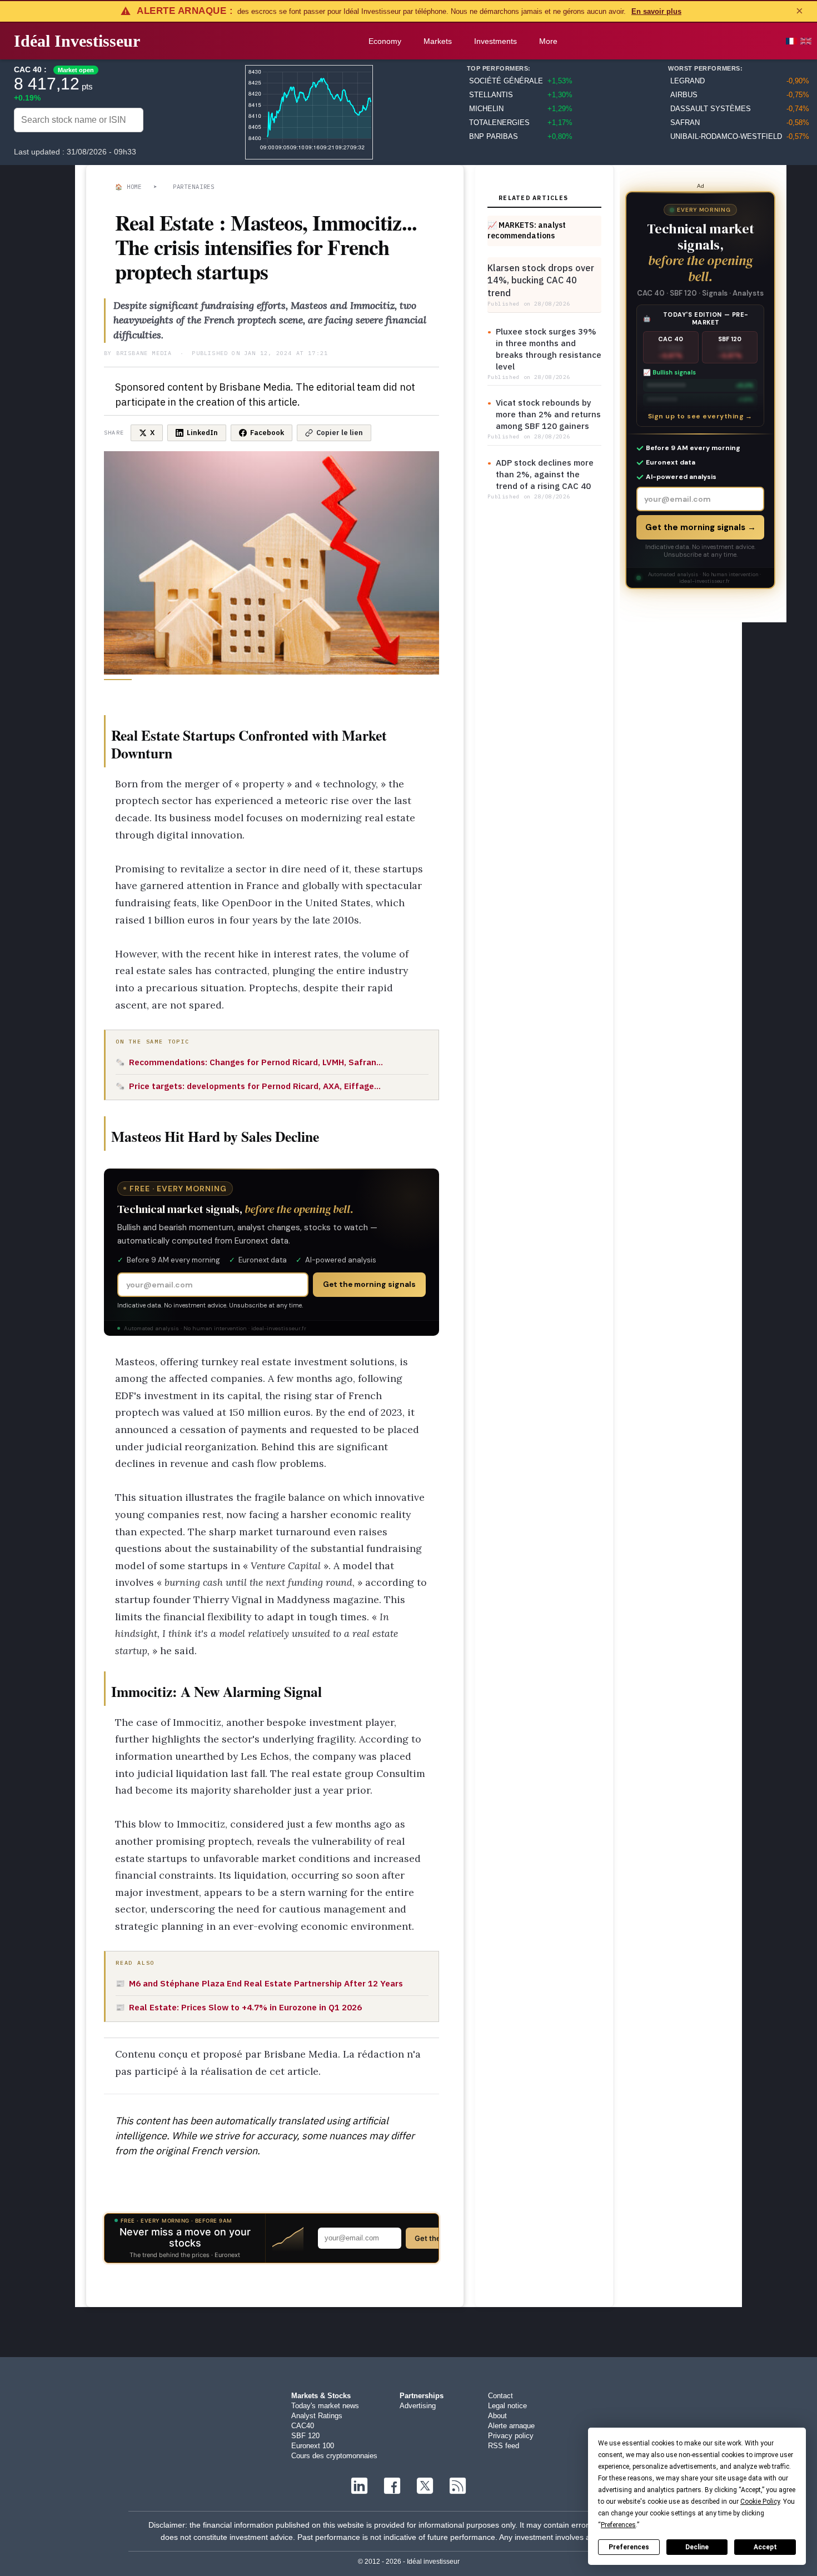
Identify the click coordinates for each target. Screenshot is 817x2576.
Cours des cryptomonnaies (334, 2456)
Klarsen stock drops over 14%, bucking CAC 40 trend (541, 280)
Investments (495, 41)
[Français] (791, 41)
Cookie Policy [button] (760, 2502)
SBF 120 (305, 2436)
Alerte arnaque (511, 2426)
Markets (438, 41)
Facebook (267, 433)
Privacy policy (511, 2436)
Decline (697, 2547)
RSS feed (504, 2446)
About (497, 2416)
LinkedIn (202, 433)
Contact (500, 2396)
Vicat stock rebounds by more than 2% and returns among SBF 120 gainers (548, 414)
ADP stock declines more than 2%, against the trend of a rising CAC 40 (545, 474)
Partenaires (194, 187)
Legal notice (507, 2406)
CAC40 (303, 2426)
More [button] (548, 41)
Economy (385, 41)
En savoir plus (656, 11)
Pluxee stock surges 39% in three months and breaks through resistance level (549, 349)
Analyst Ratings (317, 2416)
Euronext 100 (313, 2446)
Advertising (418, 2406)
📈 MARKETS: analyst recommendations (527, 230)
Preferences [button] (618, 2525)
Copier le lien (340, 433)
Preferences (629, 2547)
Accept (765, 2547)
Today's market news (325, 2406)
